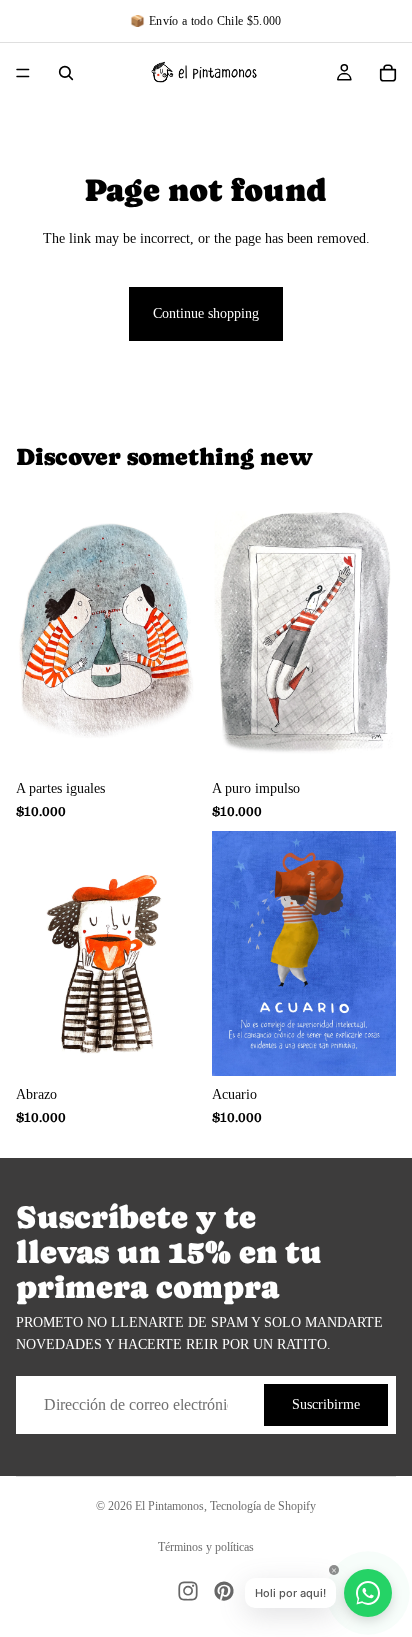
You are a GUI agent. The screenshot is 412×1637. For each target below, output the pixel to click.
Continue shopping (206, 313)
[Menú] (23, 73)
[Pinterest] (224, 1591)
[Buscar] (66, 73)
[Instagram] (188, 1591)
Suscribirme (326, 1404)
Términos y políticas (206, 1547)
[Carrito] (388, 73)
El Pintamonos (169, 1506)
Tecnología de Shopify (263, 1506)
